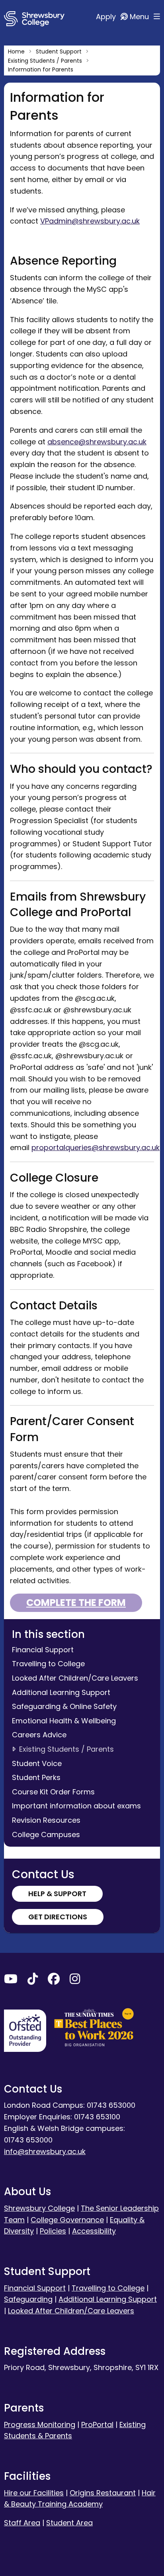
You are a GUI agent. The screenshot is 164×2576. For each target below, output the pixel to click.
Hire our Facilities (34, 2493)
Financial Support (43, 1650)
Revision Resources (46, 1820)
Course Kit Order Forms (53, 1792)
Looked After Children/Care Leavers (75, 1678)
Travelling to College (48, 1664)
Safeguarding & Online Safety (64, 1706)
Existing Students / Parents (66, 1749)
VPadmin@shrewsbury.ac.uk (90, 221)
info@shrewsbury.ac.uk (45, 2151)
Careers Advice (39, 1735)
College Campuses (46, 1834)
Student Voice (37, 1763)
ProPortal (97, 2425)
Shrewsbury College (39, 2208)
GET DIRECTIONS (58, 1917)
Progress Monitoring (40, 2425)
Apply (107, 17)
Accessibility (94, 2231)
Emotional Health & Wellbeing (64, 1721)
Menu (140, 17)
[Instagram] (75, 1981)
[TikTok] (33, 1981)
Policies (53, 2231)
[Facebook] (54, 1981)
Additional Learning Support (61, 1692)
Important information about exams (76, 1806)
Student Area (69, 2523)
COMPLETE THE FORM (76, 1603)
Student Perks (36, 1777)
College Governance (67, 2220)
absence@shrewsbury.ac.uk (97, 442)
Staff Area (22, 2523)
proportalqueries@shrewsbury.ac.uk (96, 1147)
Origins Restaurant (103, 2493)
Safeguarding (28, 2299)
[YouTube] (11, 1981)
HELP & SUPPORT (57, 1894)
